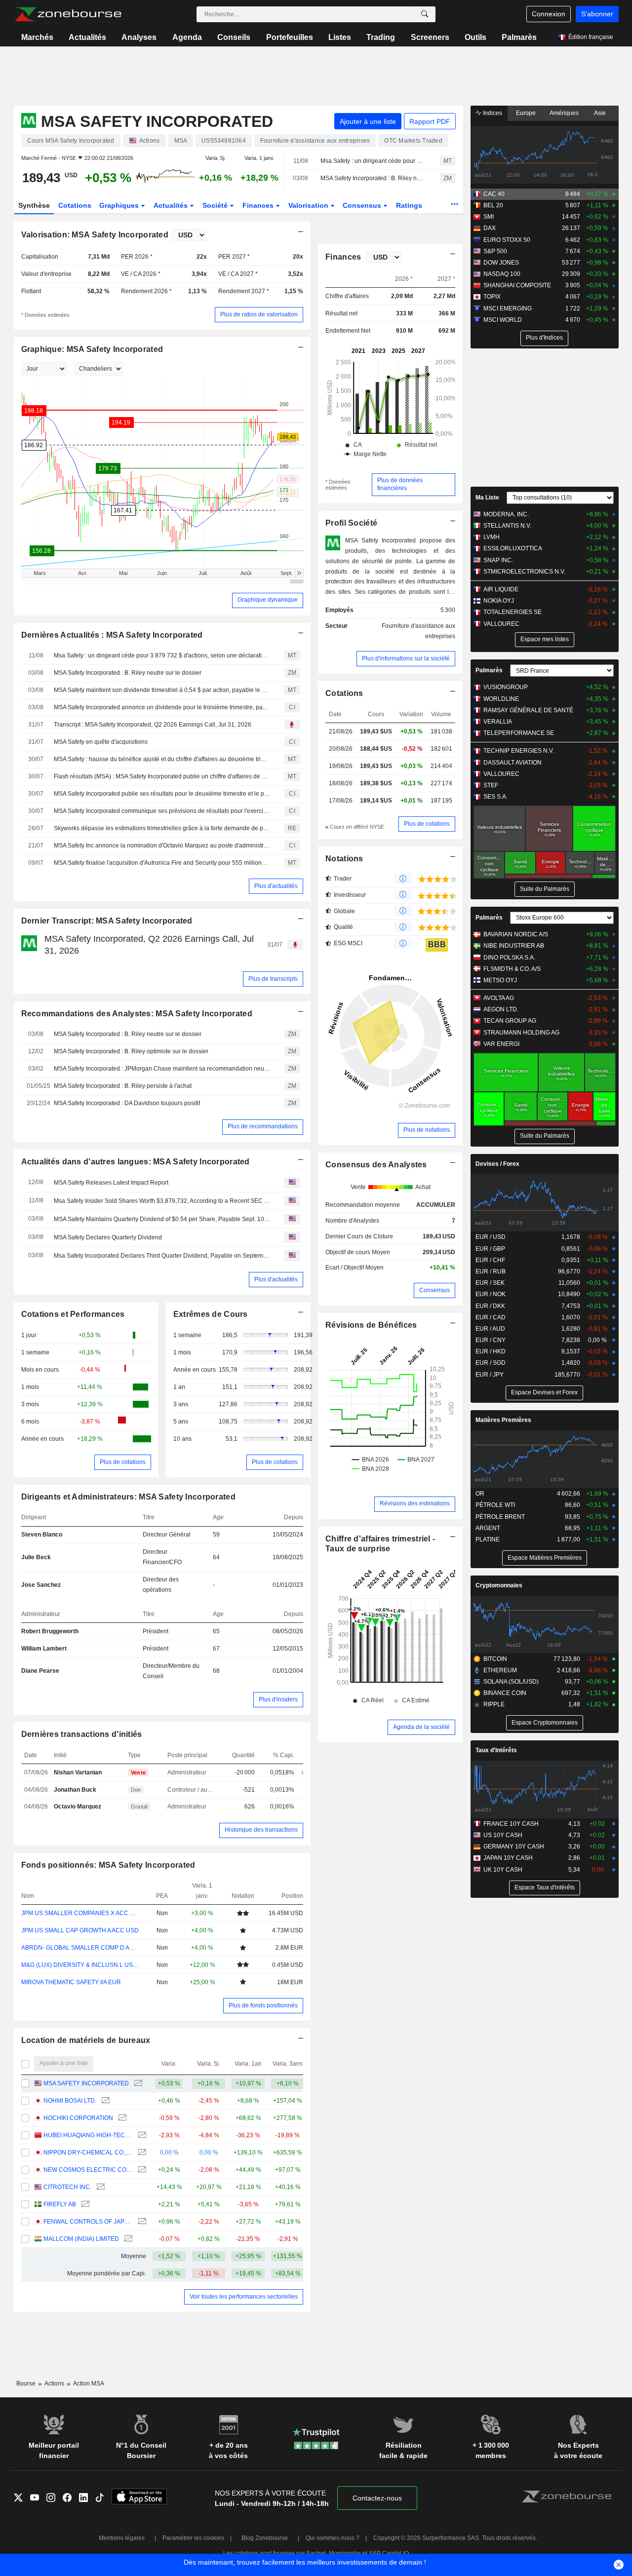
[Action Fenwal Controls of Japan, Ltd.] (141, 2222)
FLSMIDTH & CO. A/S (512, 969)
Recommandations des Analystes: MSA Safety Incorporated (137, 1014)
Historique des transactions (261, 1830)
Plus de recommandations (263, 1126)
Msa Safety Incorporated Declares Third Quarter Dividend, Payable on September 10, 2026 (162, 1256)
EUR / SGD (491, 1363)
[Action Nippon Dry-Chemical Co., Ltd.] (141, 2153)
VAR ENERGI (501, 1044)
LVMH (492, 537)
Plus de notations (427, 1130)
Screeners (430, 37)
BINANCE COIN (505, 1693)
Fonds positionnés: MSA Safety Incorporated (108, 1865)
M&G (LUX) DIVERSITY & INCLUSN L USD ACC (80, 1965)
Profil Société (351, 523)
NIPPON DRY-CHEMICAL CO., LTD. (88, 2153)
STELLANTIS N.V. (507, 526)
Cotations (75, 205)
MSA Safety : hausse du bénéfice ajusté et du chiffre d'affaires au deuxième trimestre (162, 759)
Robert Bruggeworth (50, 1631)
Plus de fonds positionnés (263, 2005)
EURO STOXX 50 (507, 240)
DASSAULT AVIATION (513, 763)
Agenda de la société (421, 1727)
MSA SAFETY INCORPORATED (86, 2083)
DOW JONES (501, 263)
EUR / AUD (490, 1329)
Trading (381, 37)
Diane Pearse (40, 1671)
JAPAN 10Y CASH (508, 1858)
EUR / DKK (490, 1306)
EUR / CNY (491, 1340)
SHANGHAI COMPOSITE (517, 285)
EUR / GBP (490, 1249)
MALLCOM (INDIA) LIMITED (81, 2239)
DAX (490, 228)
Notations (344, 859)
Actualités (87, 37)
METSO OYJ (500, 980)
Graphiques (120, 205)
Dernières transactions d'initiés (82, 1734)
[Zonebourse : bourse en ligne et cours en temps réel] (68, 14)
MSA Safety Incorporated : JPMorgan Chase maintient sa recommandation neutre (162, 1069)
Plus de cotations (123, 1462)
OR (480, 1494)
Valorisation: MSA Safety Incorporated (95, 235)
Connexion (549, 14)
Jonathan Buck (75, 1790)
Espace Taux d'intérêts (545, 1887)
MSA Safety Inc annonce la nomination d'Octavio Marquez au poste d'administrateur (162, 846)
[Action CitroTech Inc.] (99, 2187)
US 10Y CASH (503, 1835)
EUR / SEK (490, 1283)
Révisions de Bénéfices (371, 1325)
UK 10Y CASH (503, 1870)
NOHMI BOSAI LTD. (70, 2101)
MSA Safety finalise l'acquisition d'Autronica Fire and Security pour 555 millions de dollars (162, 863)
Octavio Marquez (78, 1807)
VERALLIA (498, 722)
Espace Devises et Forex (544, 1392)
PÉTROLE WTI (495, 1505)
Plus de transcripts (273, 979)
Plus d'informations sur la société (406, 658)
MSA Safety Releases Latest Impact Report (111, 1183)
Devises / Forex (497, 1164)
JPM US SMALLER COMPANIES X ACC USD (80, 1913)
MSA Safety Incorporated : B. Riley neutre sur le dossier (372, 178)
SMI (489, 217)
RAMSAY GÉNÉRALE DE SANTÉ (528, 710)
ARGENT (488, 1528)
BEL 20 (493, 205)
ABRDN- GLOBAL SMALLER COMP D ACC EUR (80, 1948)
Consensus (363, 205)
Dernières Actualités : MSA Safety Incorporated (112, 635)
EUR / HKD (491, 1351)
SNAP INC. (498, 560)
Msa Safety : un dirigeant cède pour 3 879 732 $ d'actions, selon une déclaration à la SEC (372, 161)
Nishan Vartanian (78, 1772)
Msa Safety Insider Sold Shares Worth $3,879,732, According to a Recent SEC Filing (162, 1201)
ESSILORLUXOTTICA (513, 548)
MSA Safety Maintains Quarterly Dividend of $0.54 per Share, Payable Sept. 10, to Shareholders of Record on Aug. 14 (162, 1219)
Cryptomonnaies (499, 1585)
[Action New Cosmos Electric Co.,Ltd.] (141, 2170)
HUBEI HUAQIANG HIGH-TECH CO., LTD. (88, 2135)
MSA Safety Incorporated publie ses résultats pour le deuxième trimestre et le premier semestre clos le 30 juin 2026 (162, 794)
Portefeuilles (290, 37)
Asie (600, 113)
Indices (492, 113)
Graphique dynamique (268, 600)
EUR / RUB (491, 1271)
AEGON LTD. (501, 1009)
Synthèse (34, 205)
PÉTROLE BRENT (500, 1517)
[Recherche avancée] (425, 14)
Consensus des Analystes (376, 1165)
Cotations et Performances (73, 1314)
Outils (475, 37)
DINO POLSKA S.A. (509, 958)
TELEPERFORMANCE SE (519, 733)
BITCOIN (495, 1659)
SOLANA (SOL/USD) (511, 1682)
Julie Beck (36, 1557)
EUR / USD (491, 1237)
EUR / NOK (491, 1294)
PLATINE (488, 1539)
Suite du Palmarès (545, 889)
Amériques (564, 113)
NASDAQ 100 (502, 274)
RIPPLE (494, 1704)
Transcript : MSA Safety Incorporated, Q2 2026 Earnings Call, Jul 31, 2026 (153, 725)
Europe (526, 113)
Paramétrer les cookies (193, 2538)
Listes (340, 37)
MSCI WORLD (503, 320)
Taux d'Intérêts (496, 1750)
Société (216, 205)
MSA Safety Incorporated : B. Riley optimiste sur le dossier (131, 1051)
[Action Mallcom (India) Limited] (127, 2239)
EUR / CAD (491, 1317)
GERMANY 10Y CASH (514, 1846)
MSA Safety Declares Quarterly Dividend (108, 1237)
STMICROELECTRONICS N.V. (524, 572)
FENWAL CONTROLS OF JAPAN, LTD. (88, 2222)
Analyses (139, 37)
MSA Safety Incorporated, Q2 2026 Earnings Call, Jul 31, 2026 (149, 944)
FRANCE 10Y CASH (511, 1824)
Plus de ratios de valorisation (259, 314)
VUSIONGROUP (506, 687)
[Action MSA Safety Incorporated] (137, 2084)
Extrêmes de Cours (211, 1314)
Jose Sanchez (41, 1585)
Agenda (187, 37)
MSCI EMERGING (508, 308)
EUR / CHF (490, 1260)
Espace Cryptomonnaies (545, 1723)
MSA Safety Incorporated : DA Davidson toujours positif (127, 1103)
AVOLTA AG (499, 998)
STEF (491, 785)
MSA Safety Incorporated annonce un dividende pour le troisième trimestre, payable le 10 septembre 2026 (162, 707)
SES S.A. (495, 797)
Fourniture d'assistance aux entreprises (418, 631)
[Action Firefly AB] (84, 2205)
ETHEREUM (500, 1670)
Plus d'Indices (544, 338)
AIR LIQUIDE (501, 589)
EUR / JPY (490, 1375)
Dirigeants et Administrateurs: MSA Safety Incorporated (128, 1497)
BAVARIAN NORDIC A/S (516, 934)
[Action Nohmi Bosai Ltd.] (104, 2101)
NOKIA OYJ (499, 601)
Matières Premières (503, 1420)
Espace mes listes (545, 639)
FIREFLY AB (60, 2204)
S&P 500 (495, 251)
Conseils (234, 37)
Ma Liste (487, 498)
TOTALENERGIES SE (513, 612)
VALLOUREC (501, 624)
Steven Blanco (42, 1535)
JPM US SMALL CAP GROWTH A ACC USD (80, 1930)
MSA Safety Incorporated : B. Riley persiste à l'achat (123, 1086)
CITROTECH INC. (67, 2187)
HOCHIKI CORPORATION (78, 2118)
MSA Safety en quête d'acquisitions (101, 742)
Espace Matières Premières (545, 1558)
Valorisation (309, 205)
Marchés (37, 37)
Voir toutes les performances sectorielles (244, 2297)
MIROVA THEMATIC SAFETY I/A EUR (71, 1982)
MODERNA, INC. (506, 514)
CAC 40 (494, 194)
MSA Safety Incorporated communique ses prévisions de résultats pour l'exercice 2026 (162, 811)
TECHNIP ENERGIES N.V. (519, 751)
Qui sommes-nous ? (333, 2538)
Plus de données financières (400, 484)
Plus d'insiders (278, 1699)
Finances (259, 205)
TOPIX (492, 297)
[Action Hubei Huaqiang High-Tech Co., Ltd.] (141, 2135)
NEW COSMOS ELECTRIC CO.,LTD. (88, 2170)
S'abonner (597, 14)
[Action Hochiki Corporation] (121, 2118)
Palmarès (519, 37)
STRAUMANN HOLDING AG (521, 1033)
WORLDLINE (501, 699)
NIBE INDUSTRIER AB (514, 946)
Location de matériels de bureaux (86, 2040)
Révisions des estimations (415, 1503)
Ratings (409, 205)
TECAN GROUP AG (510, 1021)
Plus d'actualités (276, 886)
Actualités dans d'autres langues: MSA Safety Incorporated (136, 1162)
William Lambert (44, 1649)
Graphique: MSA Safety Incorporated (92, 349)
